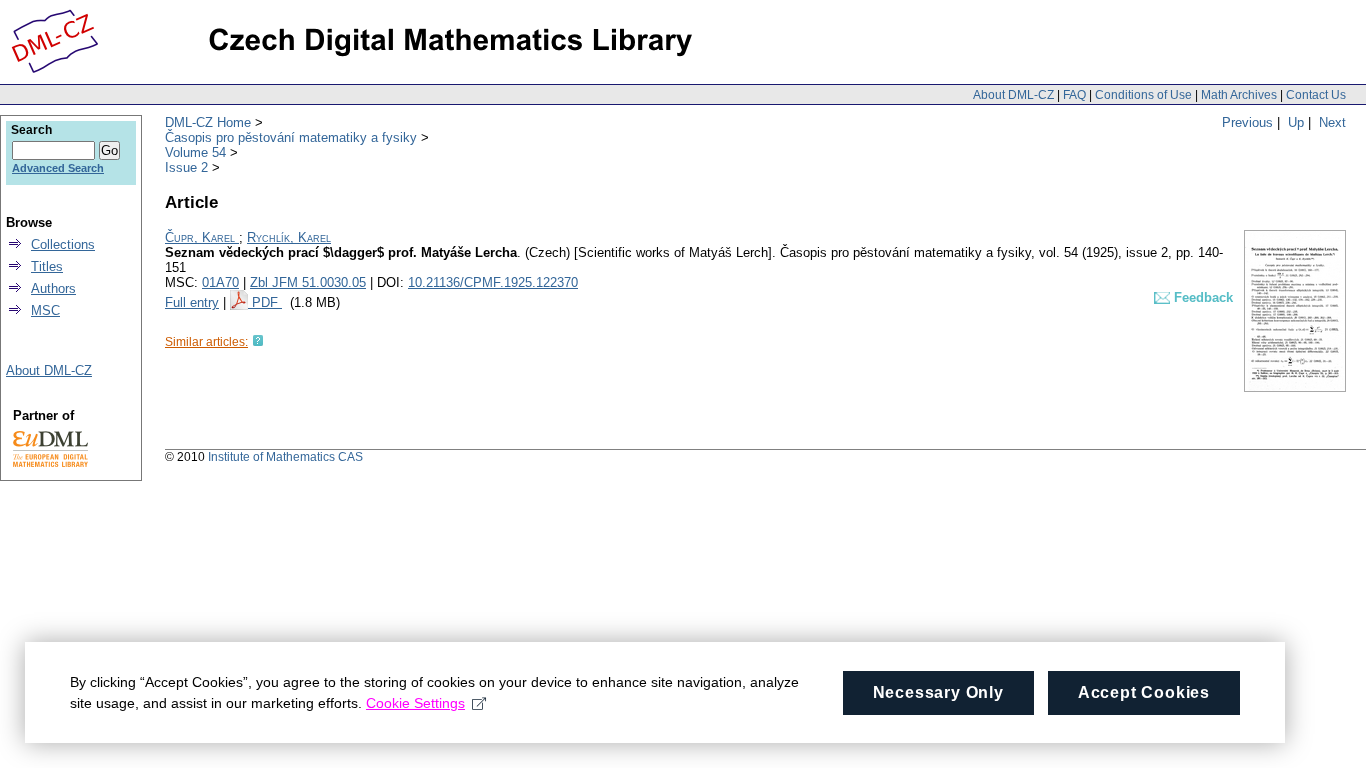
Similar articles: (206, 342)
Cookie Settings (415, 703)
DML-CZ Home (208, 122)
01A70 (220, 282)
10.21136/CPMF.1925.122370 (493, 282)
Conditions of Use (1143, 95)
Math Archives (1239, 95)
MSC (45, 310)
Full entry (192, 302)
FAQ (1074, 95)
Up (1296, 122)
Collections (63, 244)
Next (1332, 122)
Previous (1247, 122)
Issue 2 (186, 167)
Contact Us (1316, 95)
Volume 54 (195, 152)
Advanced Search (58, 168)
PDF (267, 302)
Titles (47, 266)
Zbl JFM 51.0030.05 (308, 282)
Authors (53, 288)
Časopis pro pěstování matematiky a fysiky (291, 137)
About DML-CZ (1013, 95)
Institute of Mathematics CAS (285, 457)
